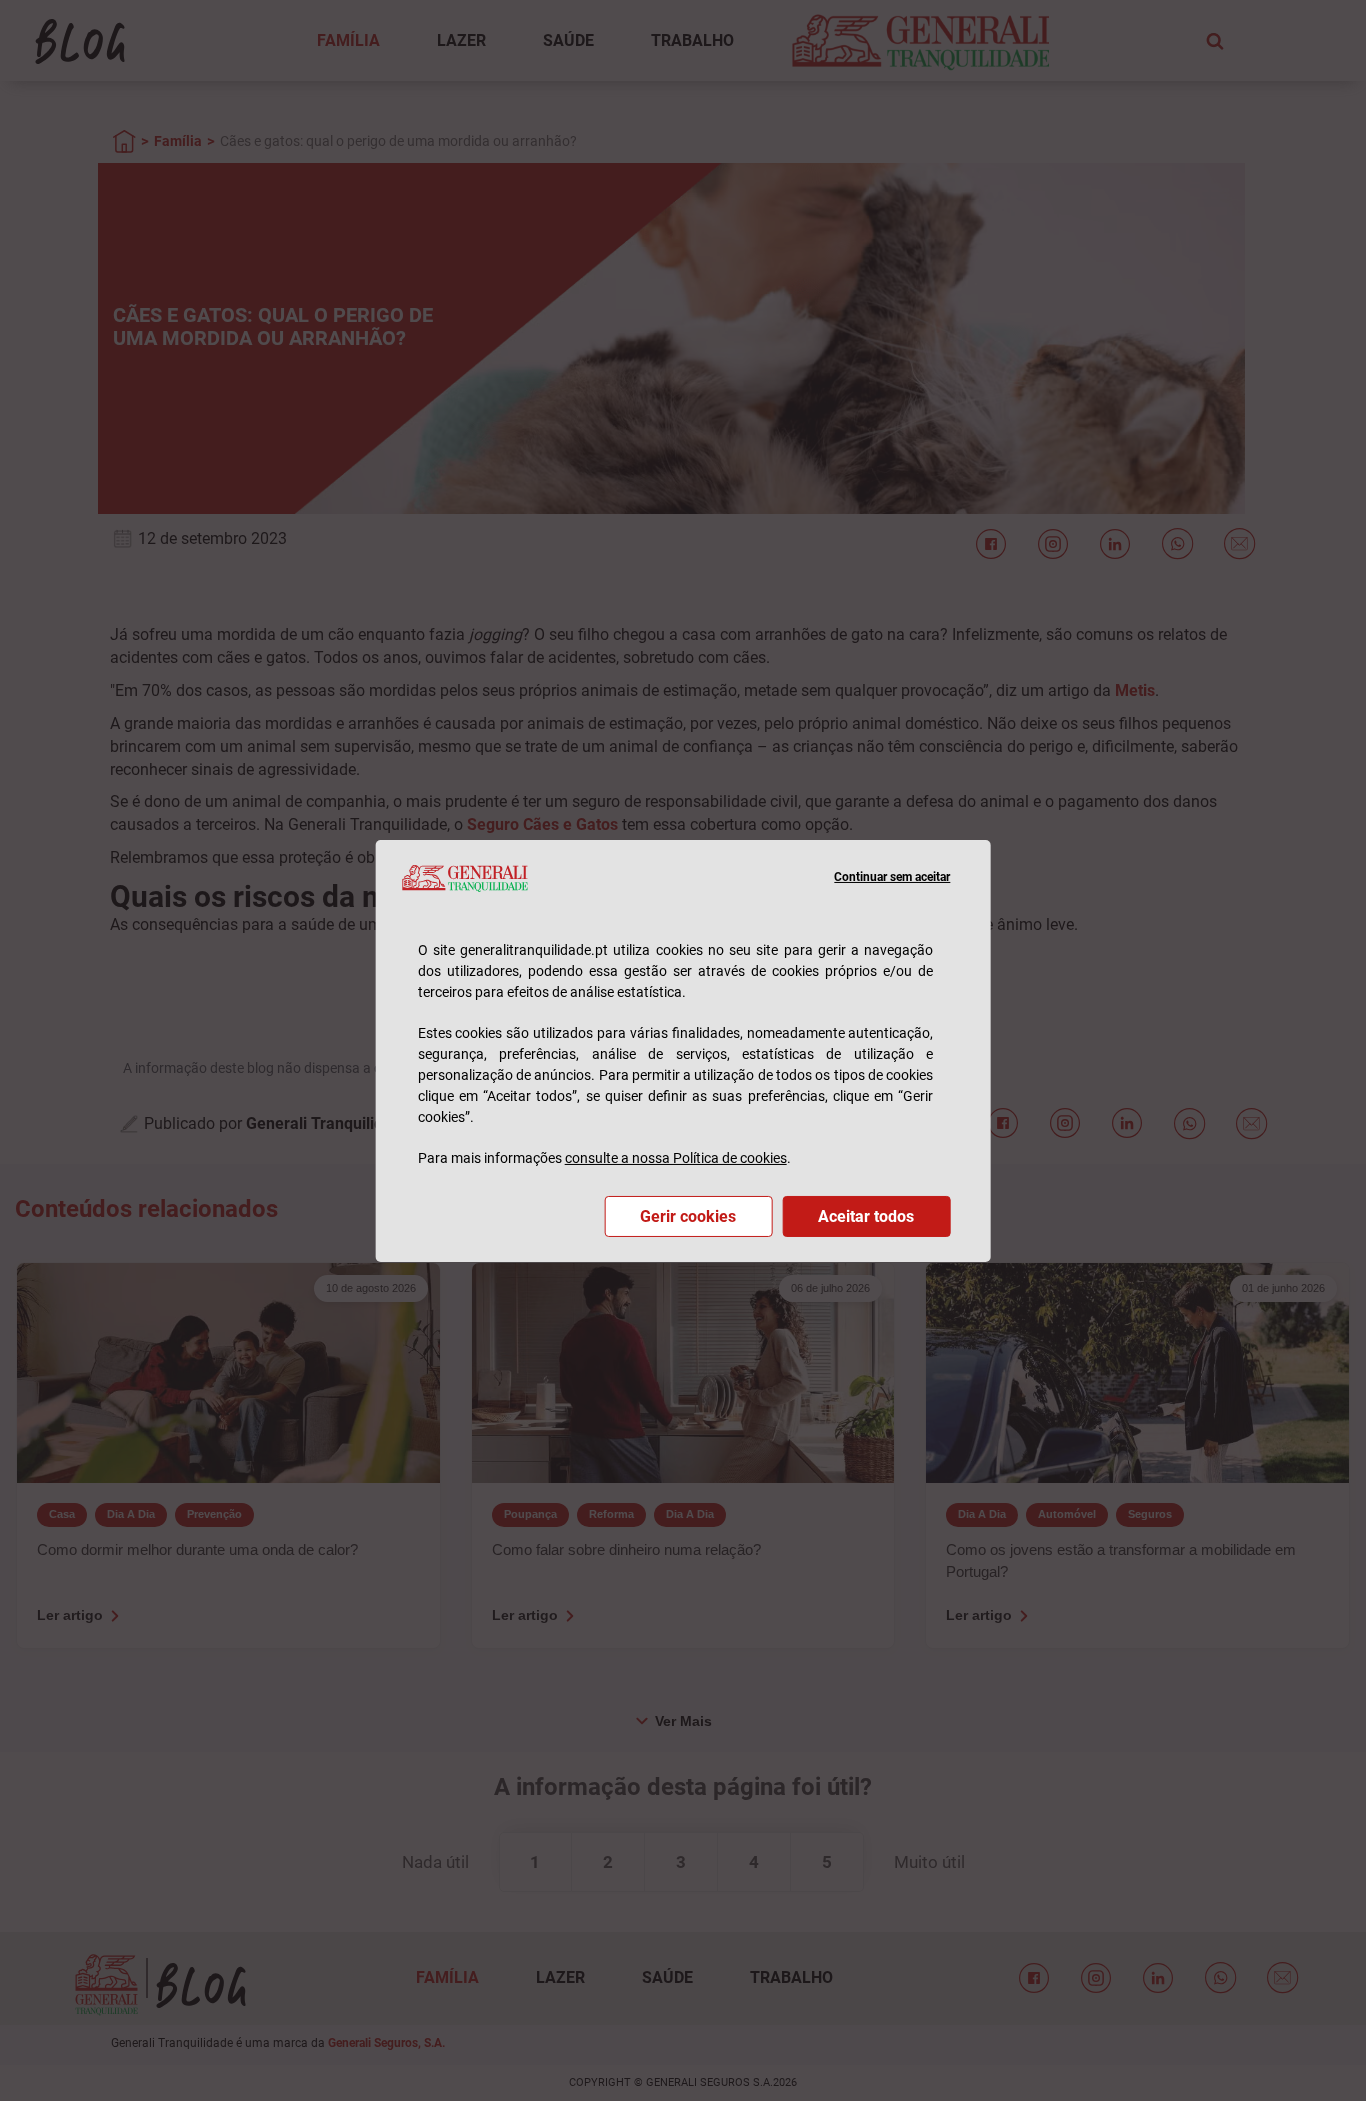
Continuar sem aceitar (892, 877)
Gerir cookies (688, 1216)
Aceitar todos (866, 1216)
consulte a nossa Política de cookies (676, 1158)
